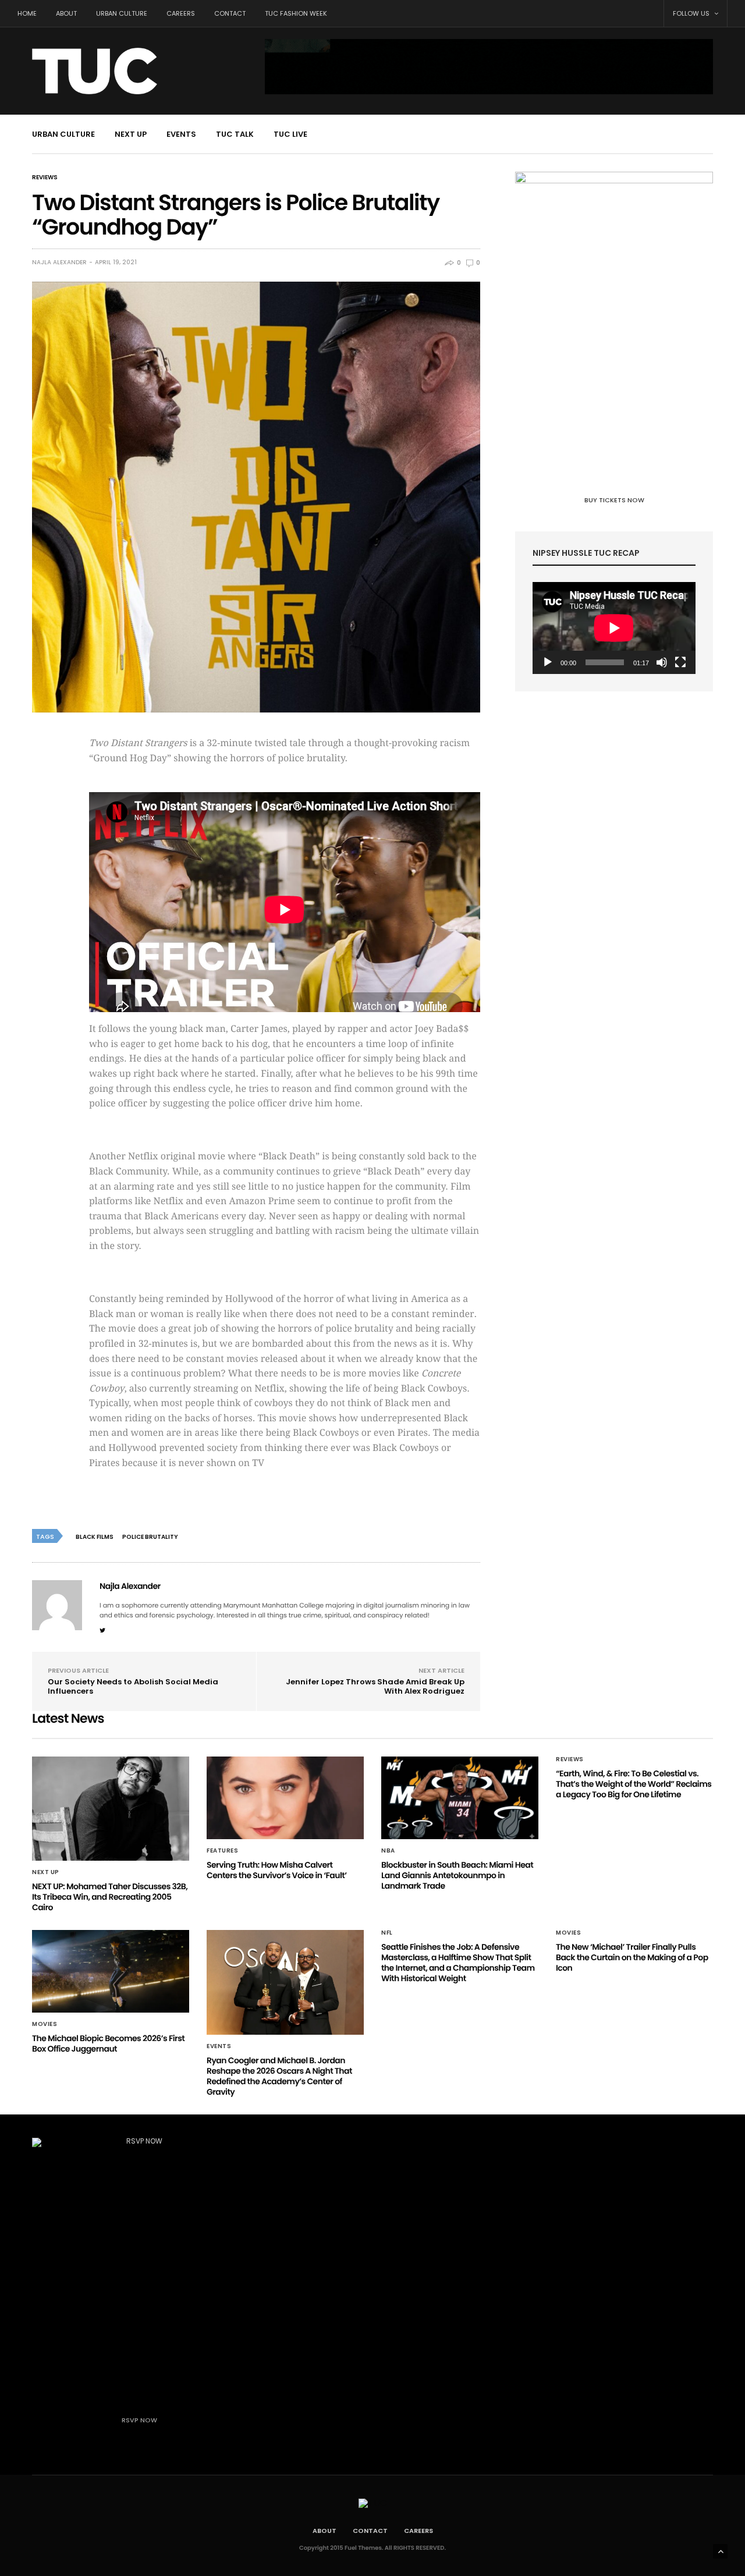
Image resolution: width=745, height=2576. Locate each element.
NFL (387, 1933)
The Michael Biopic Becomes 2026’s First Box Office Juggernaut (108, 2043)
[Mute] (662, 662)
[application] (614, 628)
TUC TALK (235, 134)
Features (222, 1851)
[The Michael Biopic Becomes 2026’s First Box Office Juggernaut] (111, 1971)
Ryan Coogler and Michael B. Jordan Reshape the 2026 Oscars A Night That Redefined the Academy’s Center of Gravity (279, 2076)
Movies (45, 2024)
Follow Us (692, 13)
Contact (230, 13)
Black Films (95, 1537)
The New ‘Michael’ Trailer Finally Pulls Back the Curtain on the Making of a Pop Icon (632, 1957)
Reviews (45, 178)
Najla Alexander (59, 262)
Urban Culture (122, 13)
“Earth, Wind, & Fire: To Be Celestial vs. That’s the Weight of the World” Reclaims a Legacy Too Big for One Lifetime (634, 1784)
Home (27, 13)
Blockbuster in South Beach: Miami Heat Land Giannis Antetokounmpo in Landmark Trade (457, 1875)
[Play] (548, 662)
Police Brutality (150, 1537)
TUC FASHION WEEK (296, 13)
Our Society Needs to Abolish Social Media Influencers (133, 1686)
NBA (388, 1851)
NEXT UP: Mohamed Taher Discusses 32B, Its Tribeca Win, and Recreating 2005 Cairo (110, 1897)
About (66, 13)
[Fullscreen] (680, 662)
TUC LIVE (290, 134)
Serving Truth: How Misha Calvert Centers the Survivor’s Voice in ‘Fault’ (277, 1870)
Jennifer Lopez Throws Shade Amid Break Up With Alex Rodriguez (375, 1686)
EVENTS (181, 134)
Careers (181, 13)
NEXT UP (131, 134)
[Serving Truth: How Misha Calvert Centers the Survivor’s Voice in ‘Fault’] (285, 1798)
